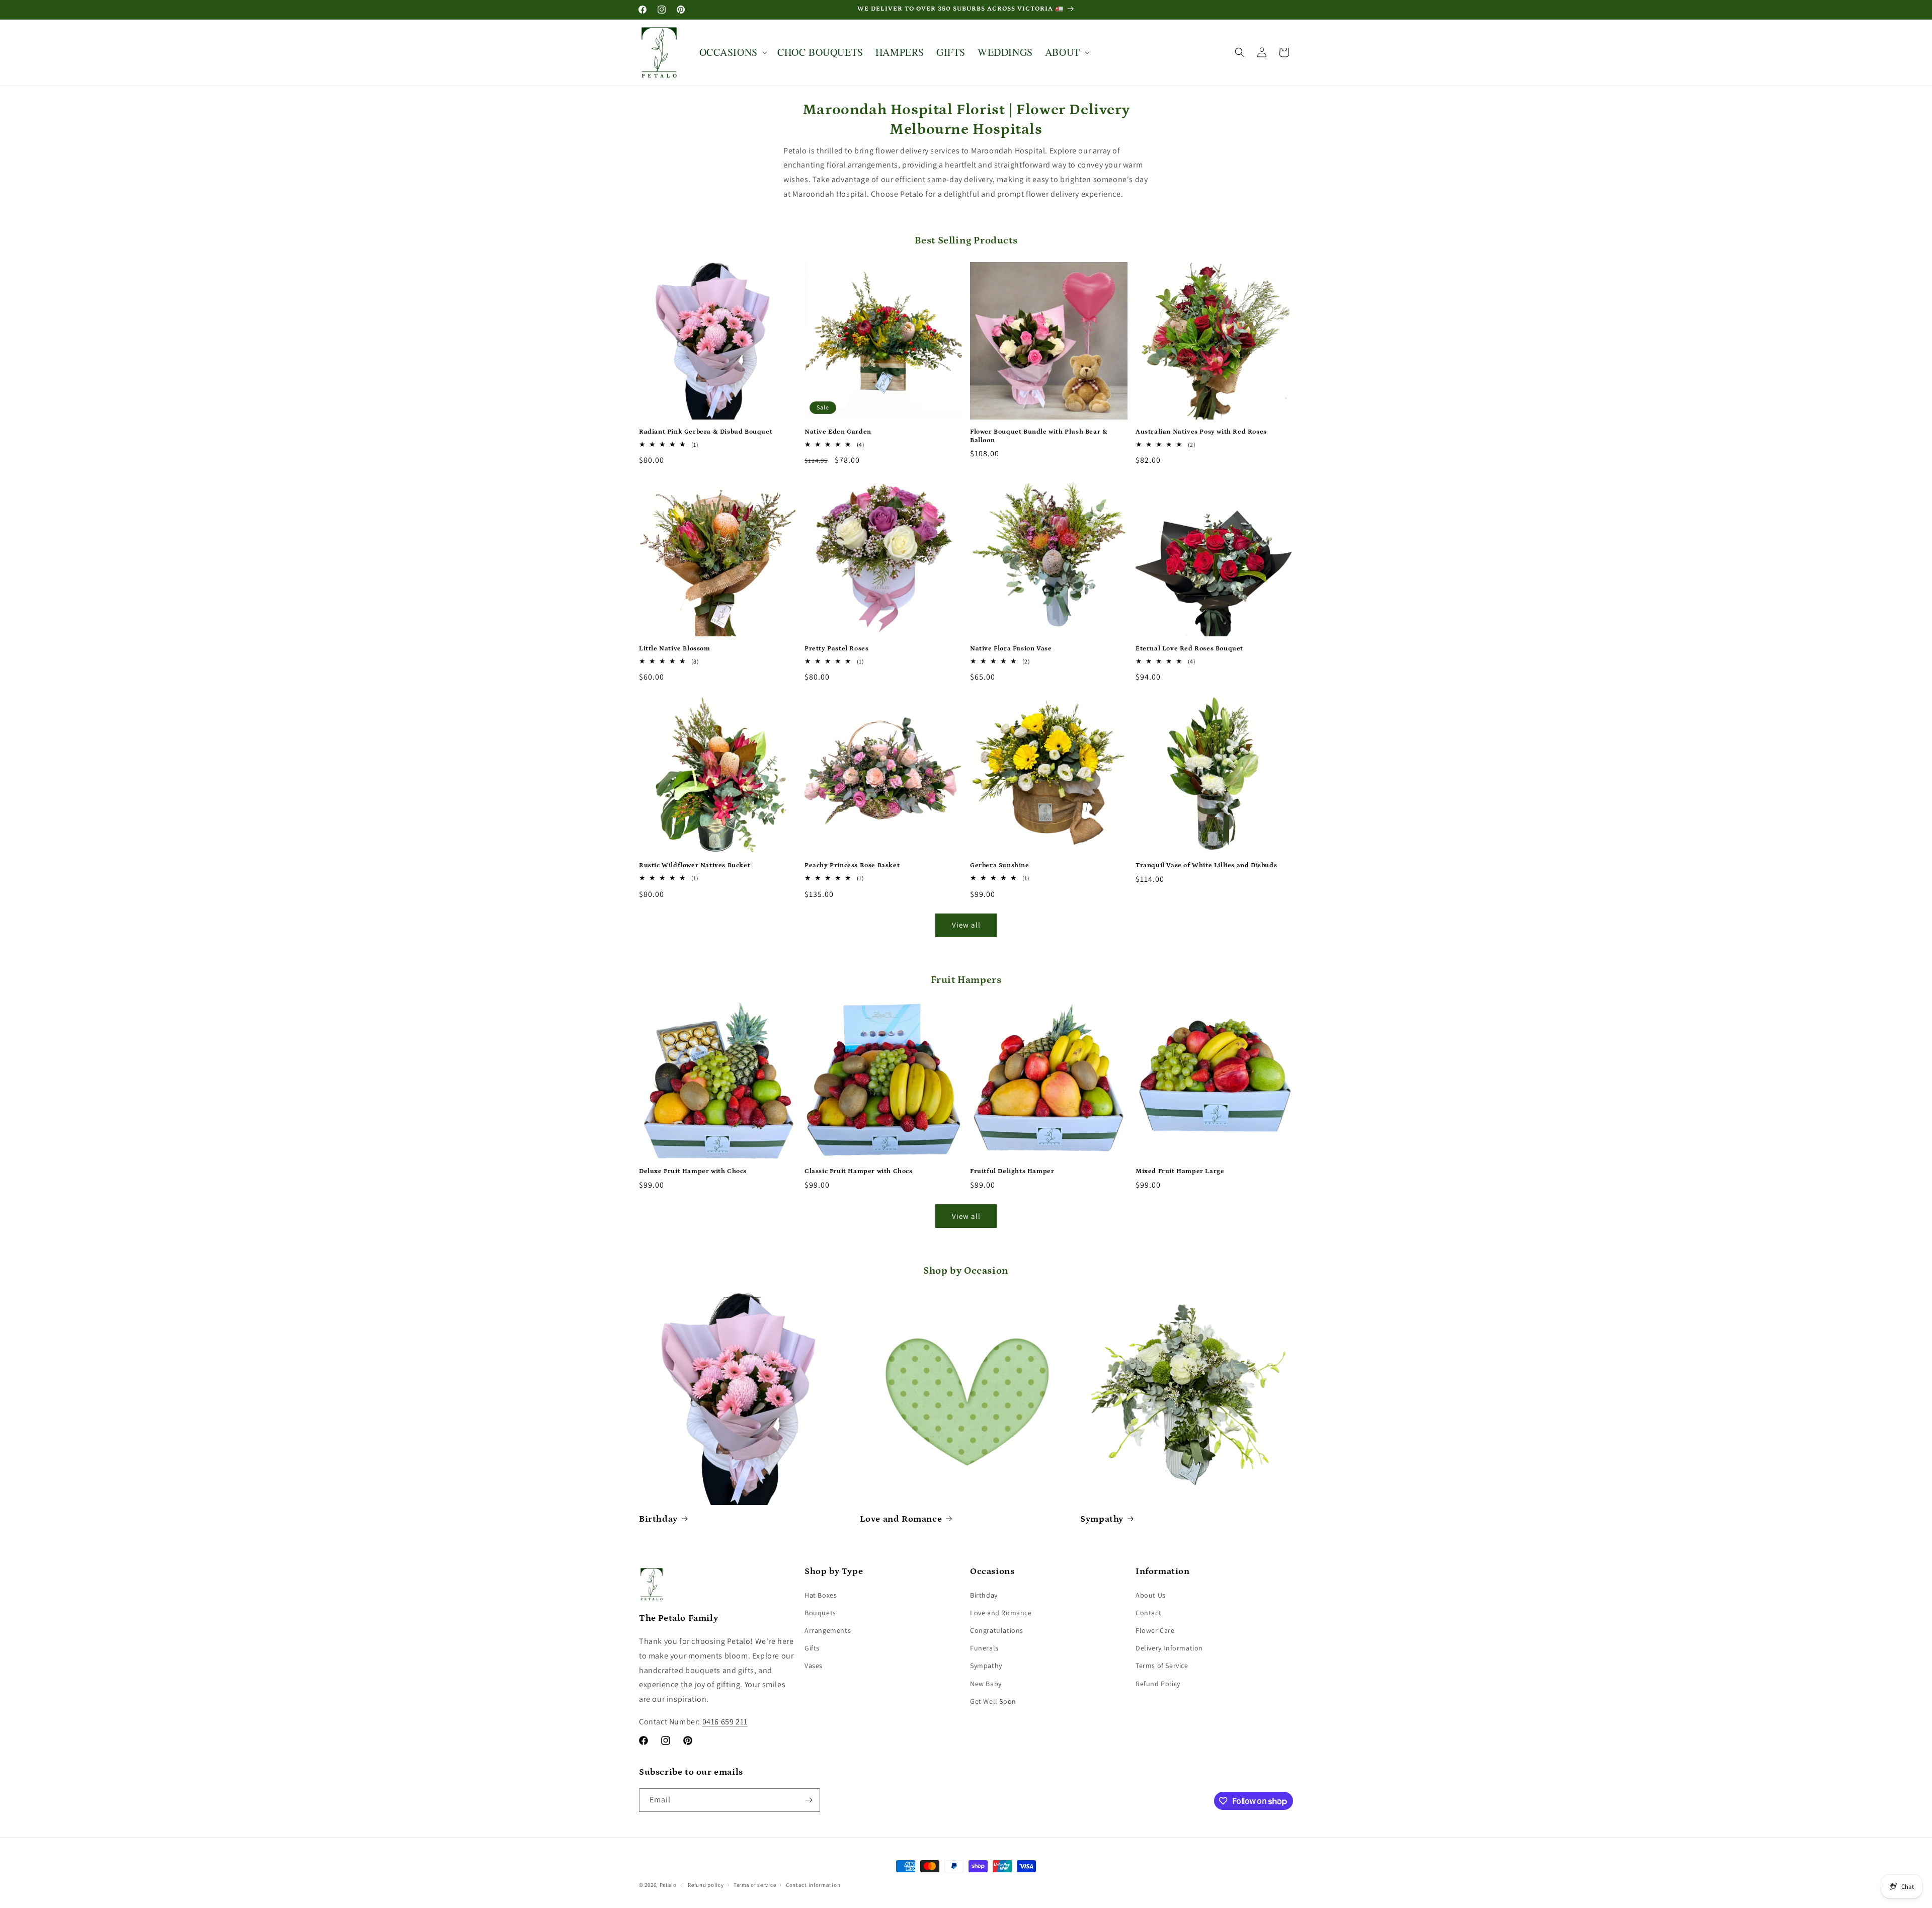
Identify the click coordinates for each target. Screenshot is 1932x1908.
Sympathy (1102, 1519)
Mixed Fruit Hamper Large (1180, 1171)
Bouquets (820, 1613)
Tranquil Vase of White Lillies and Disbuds (1206, 865)
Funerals (984, 1648)
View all (966, 925)
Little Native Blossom (675, 649)
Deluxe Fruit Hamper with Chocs (693, 1171)
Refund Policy (1158, 1684)
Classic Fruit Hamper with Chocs (859, 1171)
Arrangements (828, 1630)
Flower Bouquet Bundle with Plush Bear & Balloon (1039, 436)
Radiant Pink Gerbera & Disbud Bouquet (706, 432)
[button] (732, 52)
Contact (1148, 1613)
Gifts (812, 1648)
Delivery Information (1169, 1648)
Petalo (668, 1885)
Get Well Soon (993, 1701)
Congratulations (997, 1630)
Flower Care (1155, 1630)
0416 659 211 (725, 1722)
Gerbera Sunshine (1000, 865)
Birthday (658, 1519)
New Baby (986, 1684)
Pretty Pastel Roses (836, 649)
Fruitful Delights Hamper (1012, 1171)
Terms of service (755, 1885)
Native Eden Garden (838, 432)
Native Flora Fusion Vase (1011, 649)
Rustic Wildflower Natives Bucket (695, 865)
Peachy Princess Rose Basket (852, 865)
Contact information (813, 1885)
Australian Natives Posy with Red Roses (1201, 432)
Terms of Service (1162, 1666)
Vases (814, 1666)
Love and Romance (901, 1519)
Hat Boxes (821, 1595)
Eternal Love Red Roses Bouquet (1189, 649)
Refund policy (706, 1885)
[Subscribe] (809, 1800)
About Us (1151, 1595)
